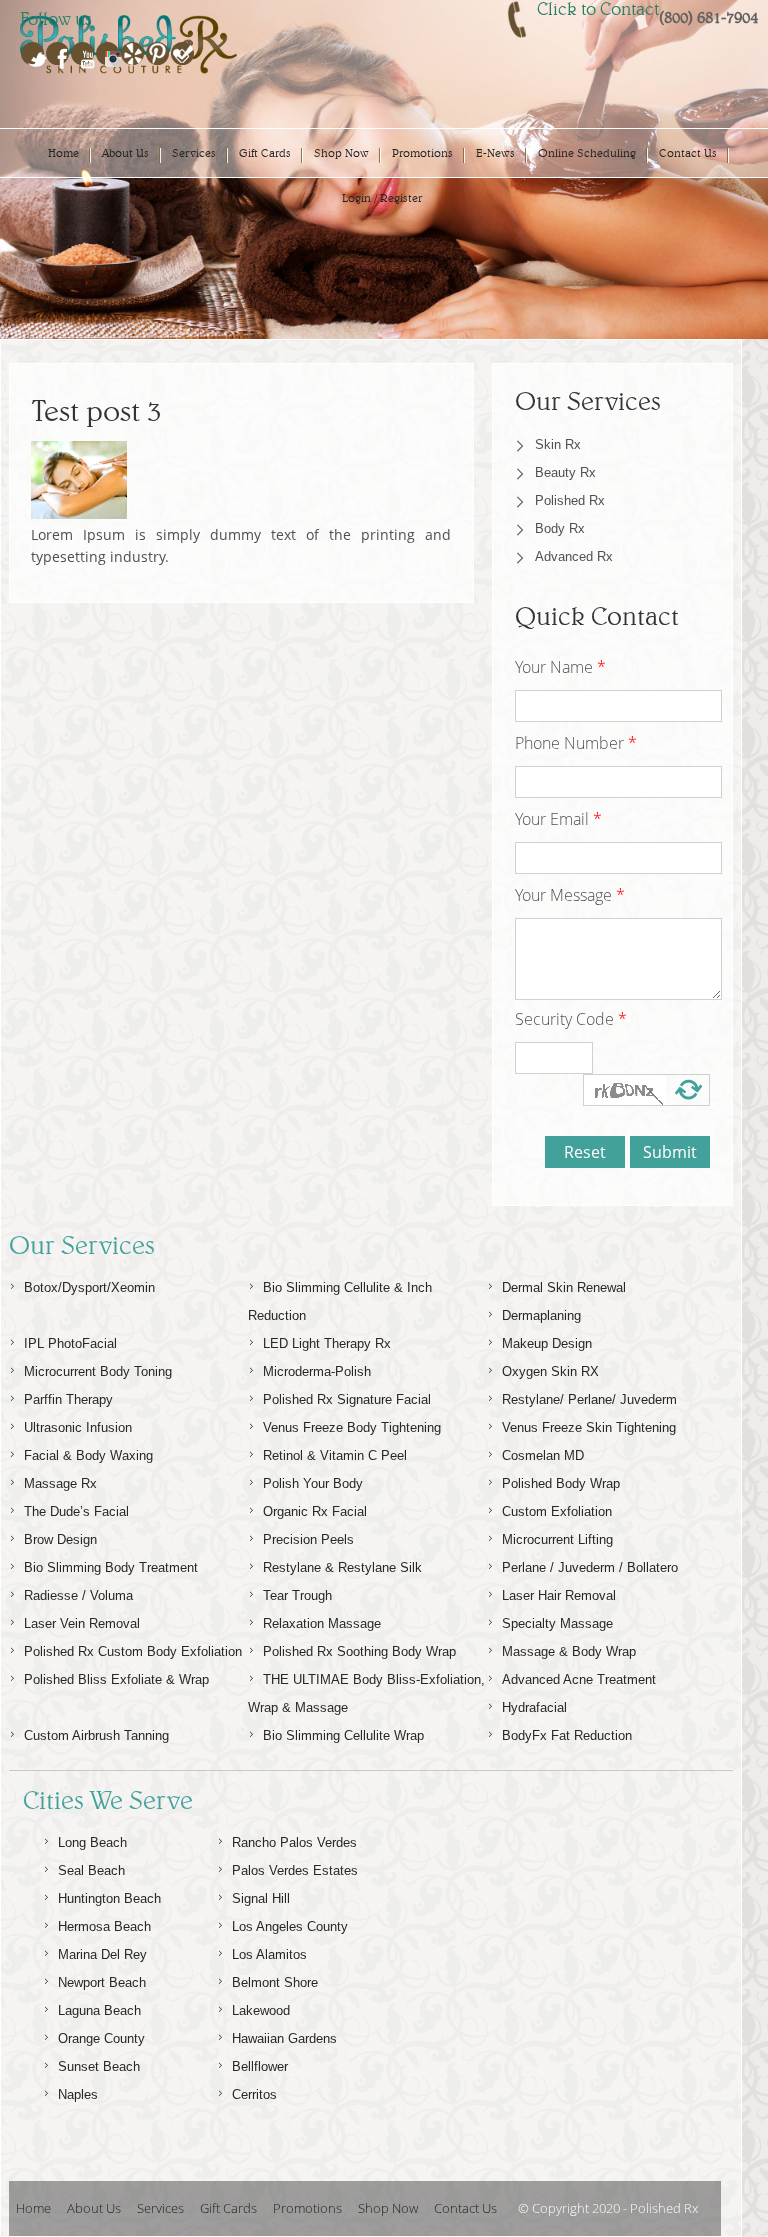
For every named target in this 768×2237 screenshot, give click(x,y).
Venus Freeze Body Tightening (352, 1427)
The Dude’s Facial (76, 1511)
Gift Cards (265, 153)
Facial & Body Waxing (88, 1455)
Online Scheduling (587, 153)
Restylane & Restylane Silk (342, 1567)
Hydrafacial (534, 1707)
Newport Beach (102, 1982)
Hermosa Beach (104, 1926)
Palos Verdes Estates (295, 1870)
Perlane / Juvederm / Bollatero (590, 1567)
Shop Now (341, 153)
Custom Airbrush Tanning (96, 1735)
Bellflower (260, 2066)
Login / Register (382, 198)
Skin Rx (558, 444)
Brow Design (60, 1539)
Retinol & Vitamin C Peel (335, 1455)
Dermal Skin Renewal (564, 1287)
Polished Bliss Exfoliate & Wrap (116, 1679)
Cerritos (254, 2094)
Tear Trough (297, 1595)
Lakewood (261, 2010)
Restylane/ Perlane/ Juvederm (589, 1399)
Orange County (101, 2038)
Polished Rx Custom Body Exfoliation (133, 1651)
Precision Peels (308, 1539)
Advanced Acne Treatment (579, 1679)
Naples (78, 2094)
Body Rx (560, 528)
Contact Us (688, 153)
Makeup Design (547, 1343)
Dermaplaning (541, 1315)
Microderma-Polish (317, 1371)
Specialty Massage (557, 1623)
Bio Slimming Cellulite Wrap (343, 1735)
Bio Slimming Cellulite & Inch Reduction (340, 1301)
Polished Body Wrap (561, 1483)
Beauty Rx (565, 472)
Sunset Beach (99, 2066)
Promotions (422, 153)
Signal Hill (261, 1898)
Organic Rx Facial (315, 1511)
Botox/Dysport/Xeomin (89, 1287)
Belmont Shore (275, 1982)
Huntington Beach (109, 1898)
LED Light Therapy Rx (327, 1343)
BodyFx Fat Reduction (567, 1735)
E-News (495, 153)
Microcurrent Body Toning (98, 1371)
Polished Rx (570, 500)
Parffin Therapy (68, 1399)
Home (63, 153)
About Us (125, 153)
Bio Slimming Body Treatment (111, 1567)
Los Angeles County (290, 1926)
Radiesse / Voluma (78, 1595)
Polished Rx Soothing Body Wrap (359, 1651)
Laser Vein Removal (82, 1623)
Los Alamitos (269, 1954)
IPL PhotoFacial (70, 1343)
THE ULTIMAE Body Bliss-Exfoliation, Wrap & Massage (366, 1693)
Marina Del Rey (102, 1954)
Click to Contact (598, 9)
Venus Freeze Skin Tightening (589, 1427)
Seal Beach (91, 1870)
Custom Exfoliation (557, 1511)
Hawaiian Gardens (284, 2038)
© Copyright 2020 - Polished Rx (608, 2208)
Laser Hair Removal (559, 1595)
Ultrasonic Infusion (78, 1427)
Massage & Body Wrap (569, 1651)
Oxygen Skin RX (550, 1371)
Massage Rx (60, 1483)
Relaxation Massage (322, 1623)
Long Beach (92, 1842)
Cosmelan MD (543, 1455)
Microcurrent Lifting (557, 1539)
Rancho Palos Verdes (294, 1842)
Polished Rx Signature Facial (347, 1399)
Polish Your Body (313, 1483)
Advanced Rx (574, 556)
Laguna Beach (99, 2010)
